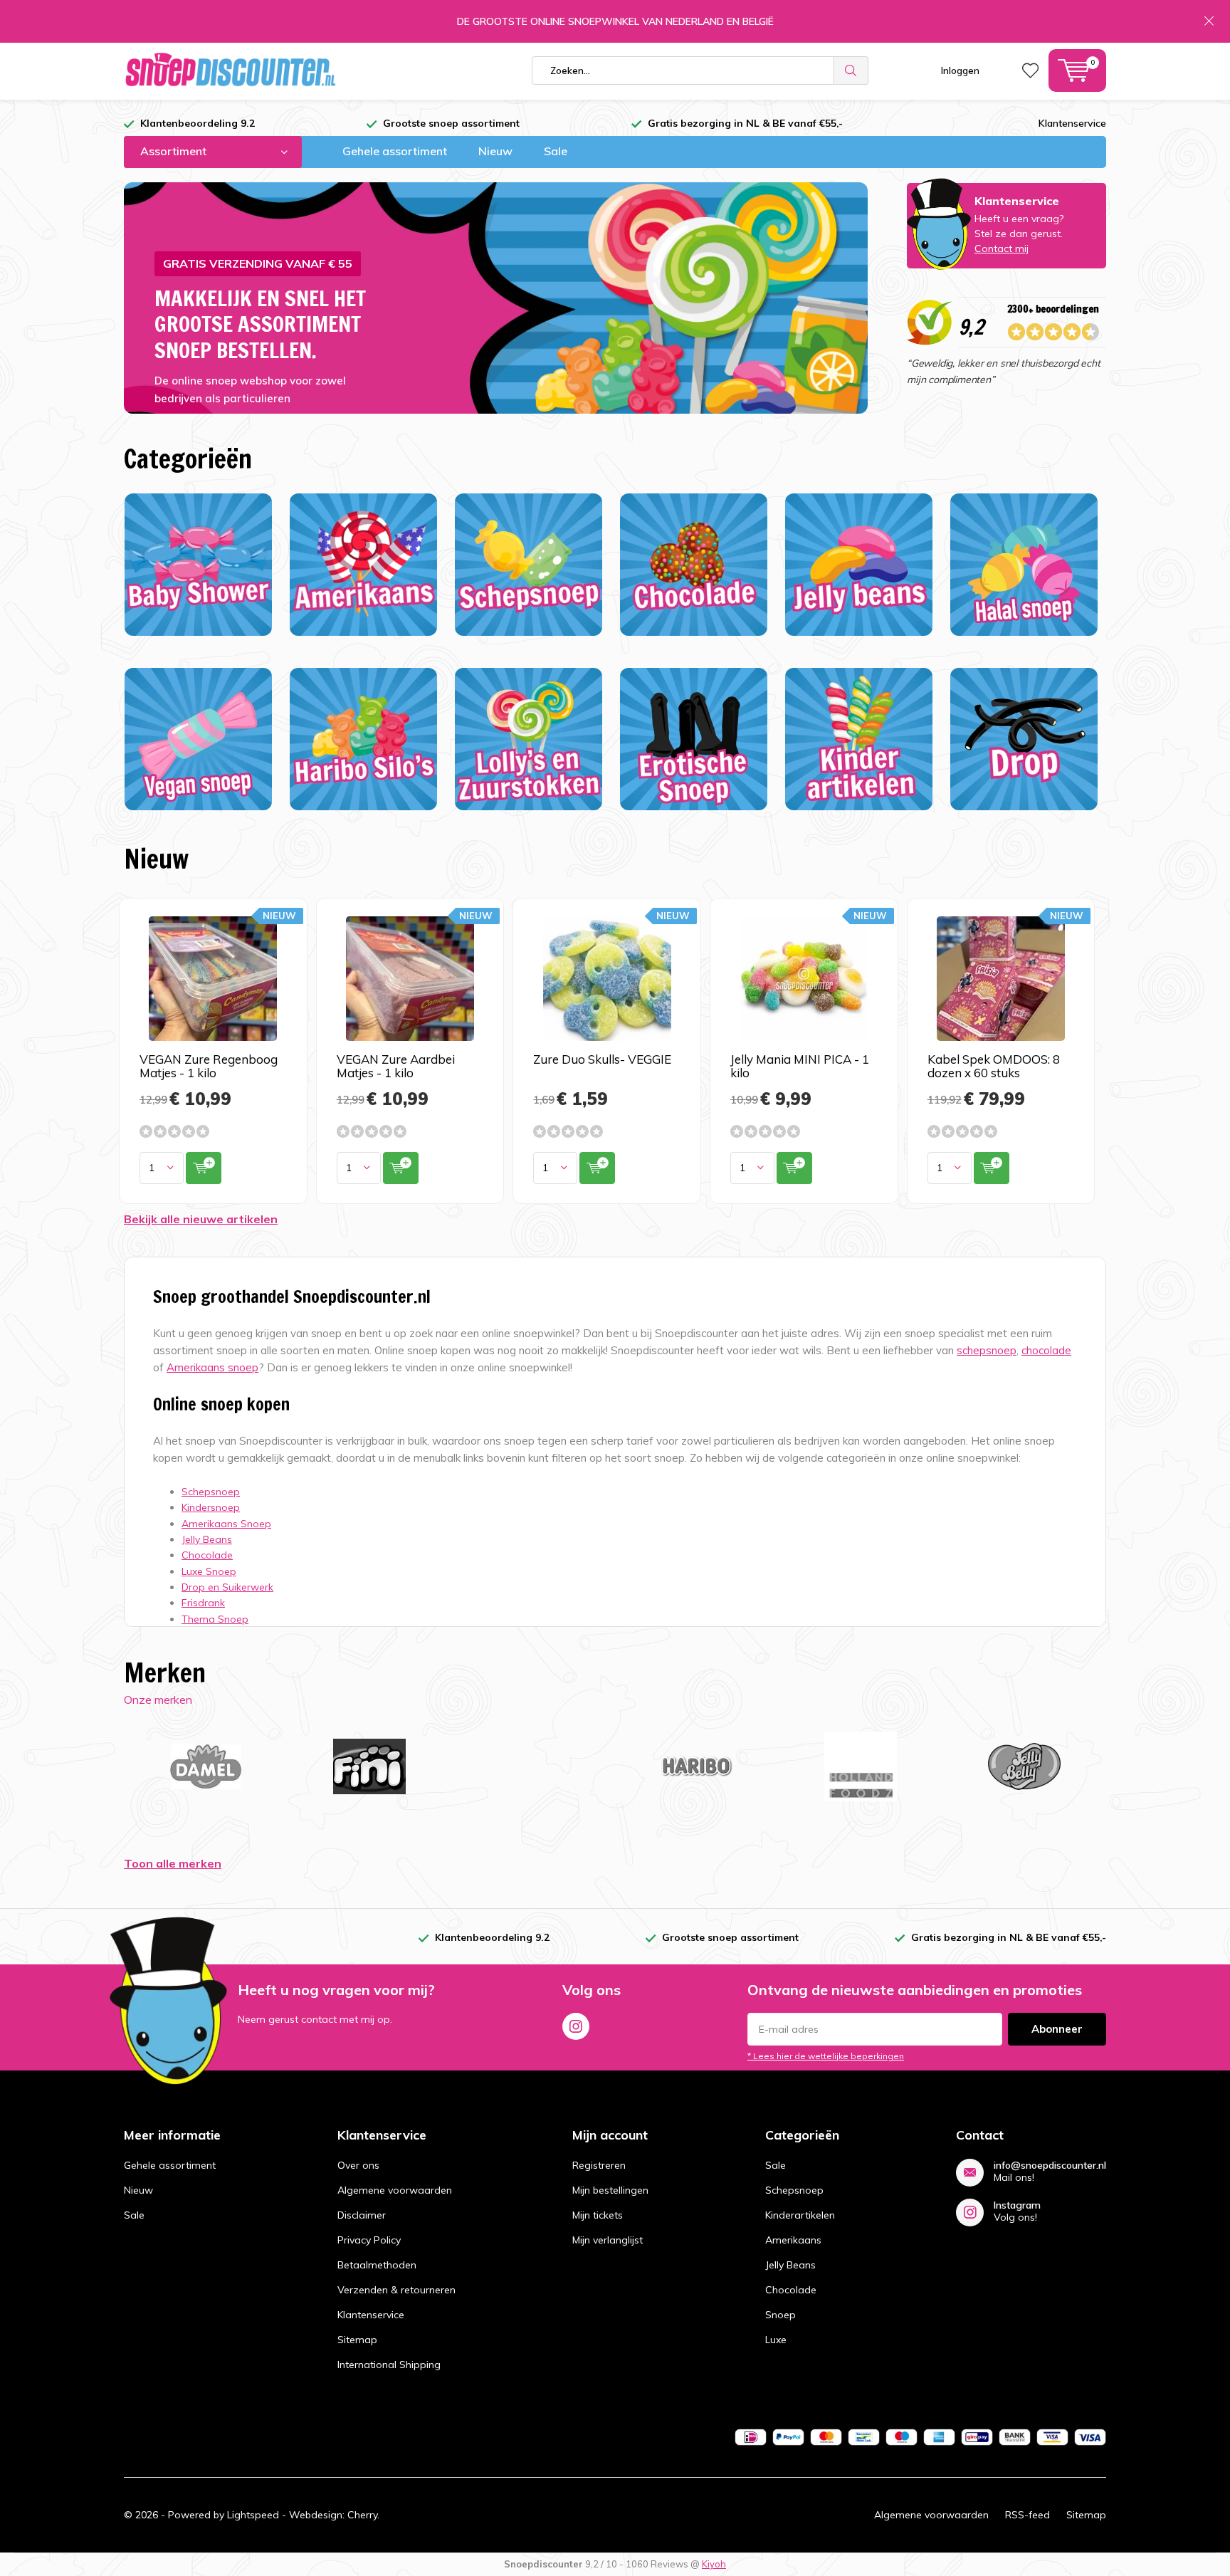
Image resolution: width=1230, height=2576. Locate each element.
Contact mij (1002, 248)
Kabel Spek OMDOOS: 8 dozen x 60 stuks (994, 1066)
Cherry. (363, 2515)
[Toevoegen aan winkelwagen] (204, 1168)
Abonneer (1057, 2029)
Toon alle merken (173, 1863)
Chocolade (791, 2290)
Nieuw (495, 151)
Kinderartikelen (800, 2215)
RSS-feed (1027, 2515)
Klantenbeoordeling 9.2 (198, 123)
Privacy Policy (369, 2240)
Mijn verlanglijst (608, 2240)
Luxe (776, 2340)
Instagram (576, 2026)
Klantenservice (1072, 123)
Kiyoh (714, 2564)
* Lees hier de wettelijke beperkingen (826, 2056)
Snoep (780, 2315)
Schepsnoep (794, 2190)
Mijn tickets (598, 2215)
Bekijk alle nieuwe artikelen (201, 1219)
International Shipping (389, 2365)
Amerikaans (793, 2240)
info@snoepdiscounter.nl (1050, 2166)
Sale (556, 151)
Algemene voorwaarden (395, 2190)
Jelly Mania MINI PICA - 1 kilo (800, 1066)
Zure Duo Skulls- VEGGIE (602, 1059)
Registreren (599, 2165)
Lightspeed (253, 2515)
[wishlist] (1030, 70)
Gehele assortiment (395, 151)
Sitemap (357, 2340)
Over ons (358, 2165)
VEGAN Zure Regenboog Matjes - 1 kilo (209, 1066)
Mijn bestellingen (610, 2190)
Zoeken (851, 70)
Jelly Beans (790, 2265)
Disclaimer (362, 2215)
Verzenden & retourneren (396, 2290)
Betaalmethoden (377, 2265)
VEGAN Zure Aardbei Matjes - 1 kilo (396, 1066)
